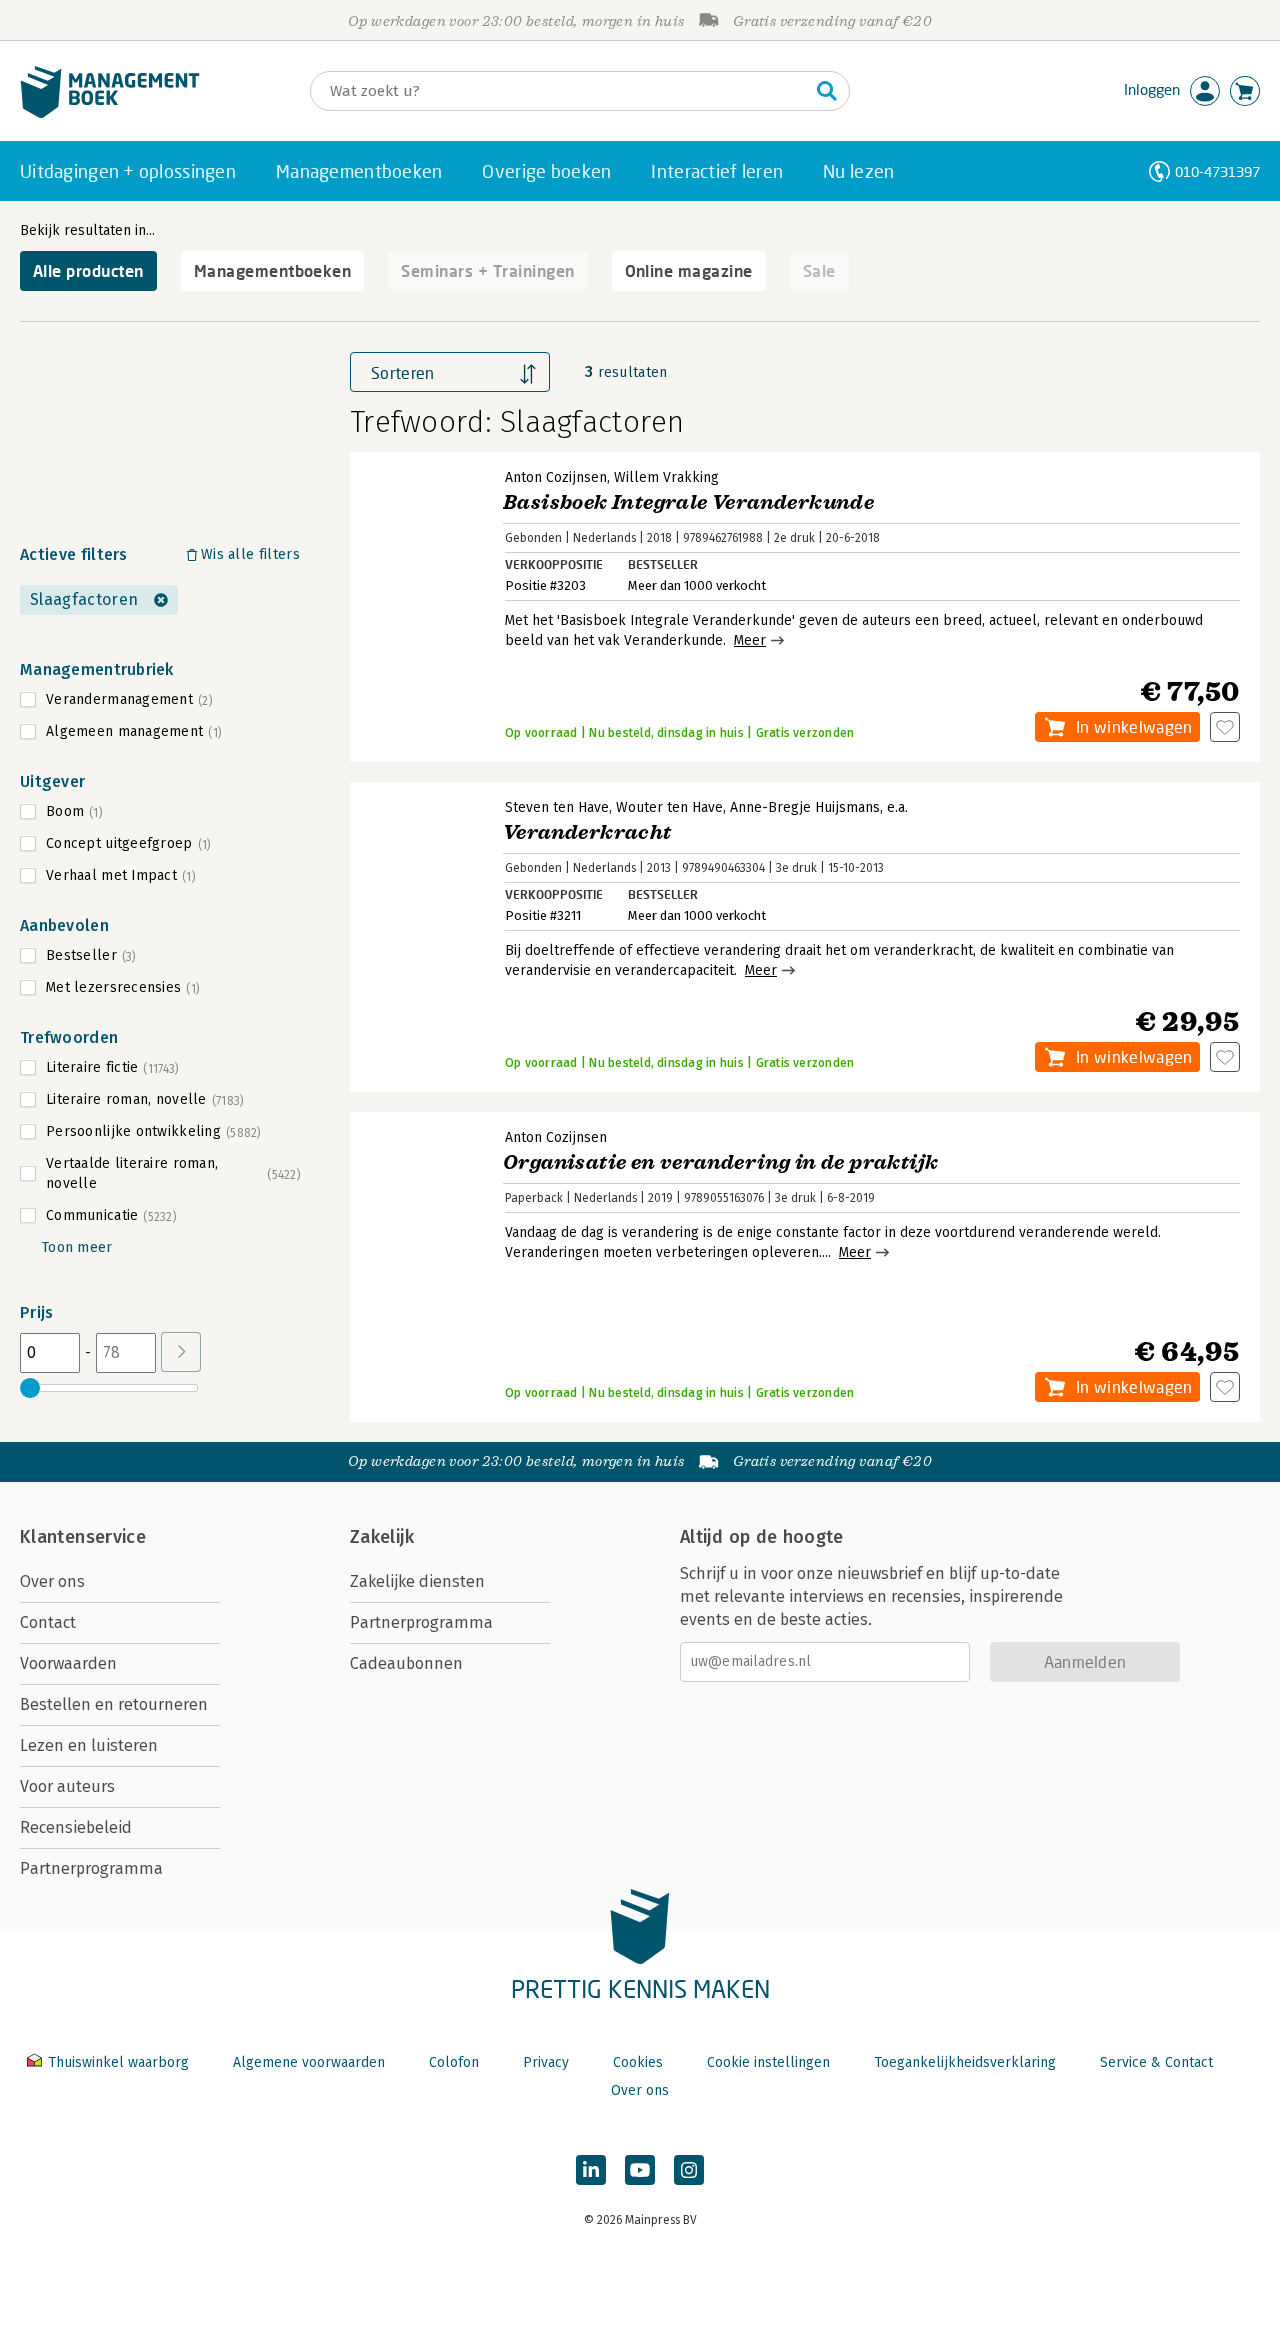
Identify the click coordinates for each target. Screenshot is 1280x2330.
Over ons (52, 1581)
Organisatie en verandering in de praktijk (720, 1162)
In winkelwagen (1134, 726)
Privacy (546, 2062)
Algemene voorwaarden (309, 2062)
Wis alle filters (250, 554)
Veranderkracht (587, 832)
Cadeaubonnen (406, 1663)
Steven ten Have (557, 807)
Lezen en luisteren (89, 1745)
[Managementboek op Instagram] (689, 2170)
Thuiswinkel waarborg (118, 2062)
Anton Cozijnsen (556, 477)
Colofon (454, 2062)
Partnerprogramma (91, 1868)
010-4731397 (1217, 171)
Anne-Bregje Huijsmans (805, 807)
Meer (750, 640)
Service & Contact (1156, 2062)
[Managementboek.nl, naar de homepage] (110, 113)
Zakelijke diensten (417, 1581)
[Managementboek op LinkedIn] (591, 2170)
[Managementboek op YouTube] (640, 2170)
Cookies (638, 2062)
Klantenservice (83, 1537)
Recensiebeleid (76, 1827)
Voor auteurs (67, 1786)
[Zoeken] (827, 91)
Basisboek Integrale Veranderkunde (688, 502)
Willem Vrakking (666, 477)
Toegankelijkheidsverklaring (965, 2062)
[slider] (30, 1388)
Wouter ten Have (669, 807)
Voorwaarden (68, 1663)
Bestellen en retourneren (114, 1704)
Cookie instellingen (768, 2062)
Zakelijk (382, 1537)
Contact (48, 1622)
